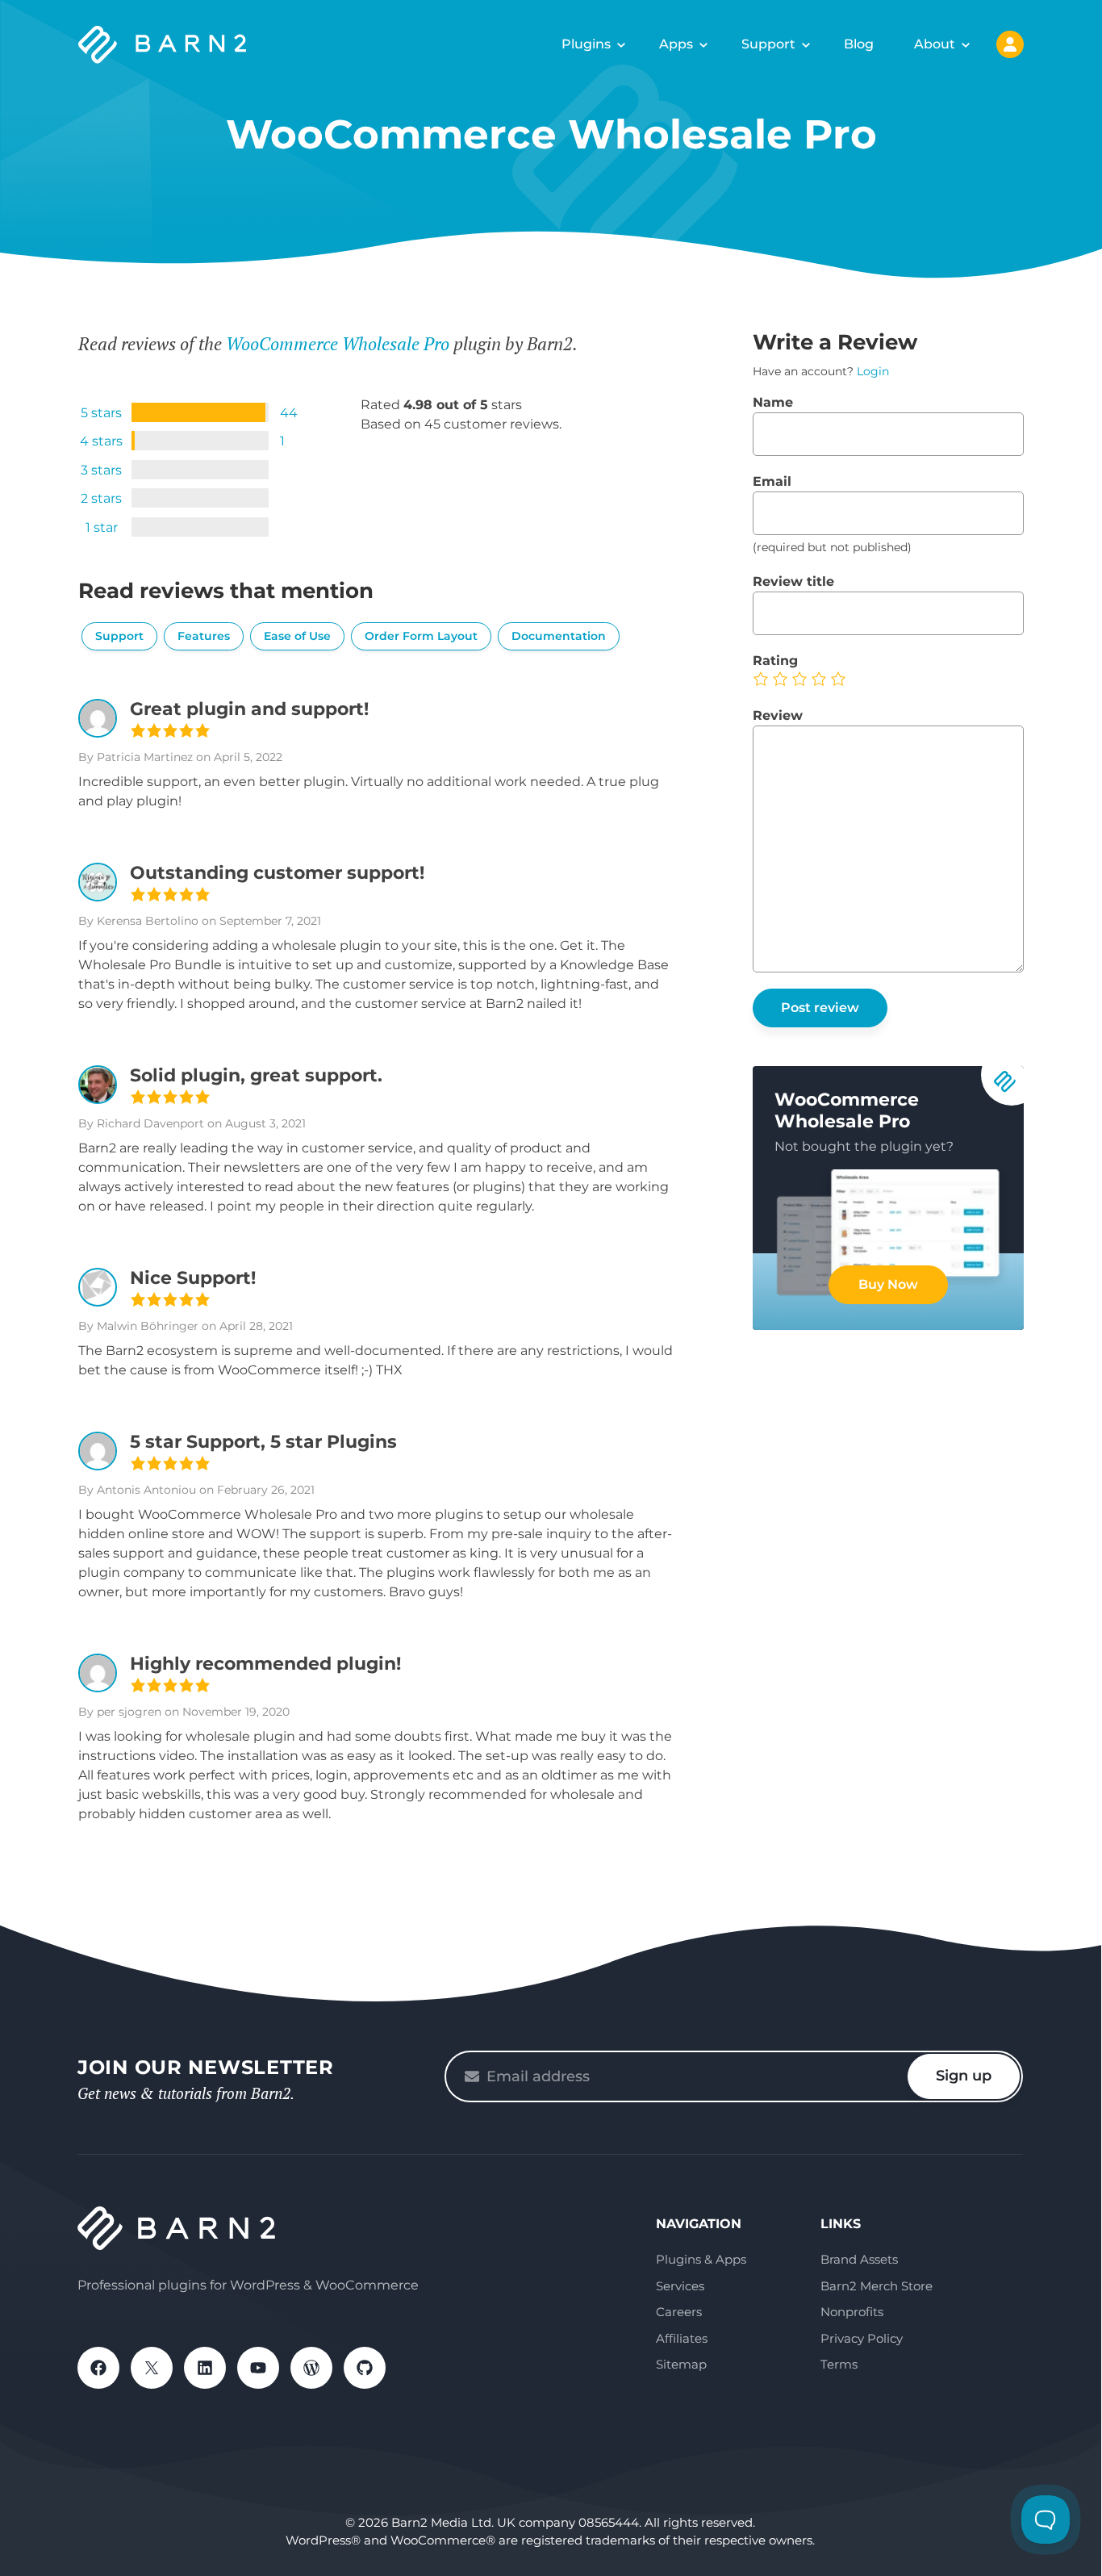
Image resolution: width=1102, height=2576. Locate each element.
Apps (676, 44)
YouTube (258, 2368)
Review (778, 715)
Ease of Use (297, 636)
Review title (793, 581)
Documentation (559, 636)
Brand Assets (859, 2259)
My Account (1010, 44)
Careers (679, 2312)
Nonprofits (852, 2312)
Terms (839, 2364)
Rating (775, 661)
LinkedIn (205, 2368)
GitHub (365, 2368)
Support (768, 44)
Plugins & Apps (701, 2259)
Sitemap (681, 2364)
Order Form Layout (421, 636)
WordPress (311, 2368)
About (935, 44)
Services (680, 2286)
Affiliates (682, 2338)
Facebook (98, 2368)
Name (773, 402)
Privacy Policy (862, 2338)
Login (873, 371)
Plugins (586, 44)
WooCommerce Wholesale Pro (338, 343)
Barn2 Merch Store (877, 2286)
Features (204, 636)
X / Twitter (152, 2368)
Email (772, 481)
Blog (859, 44)
